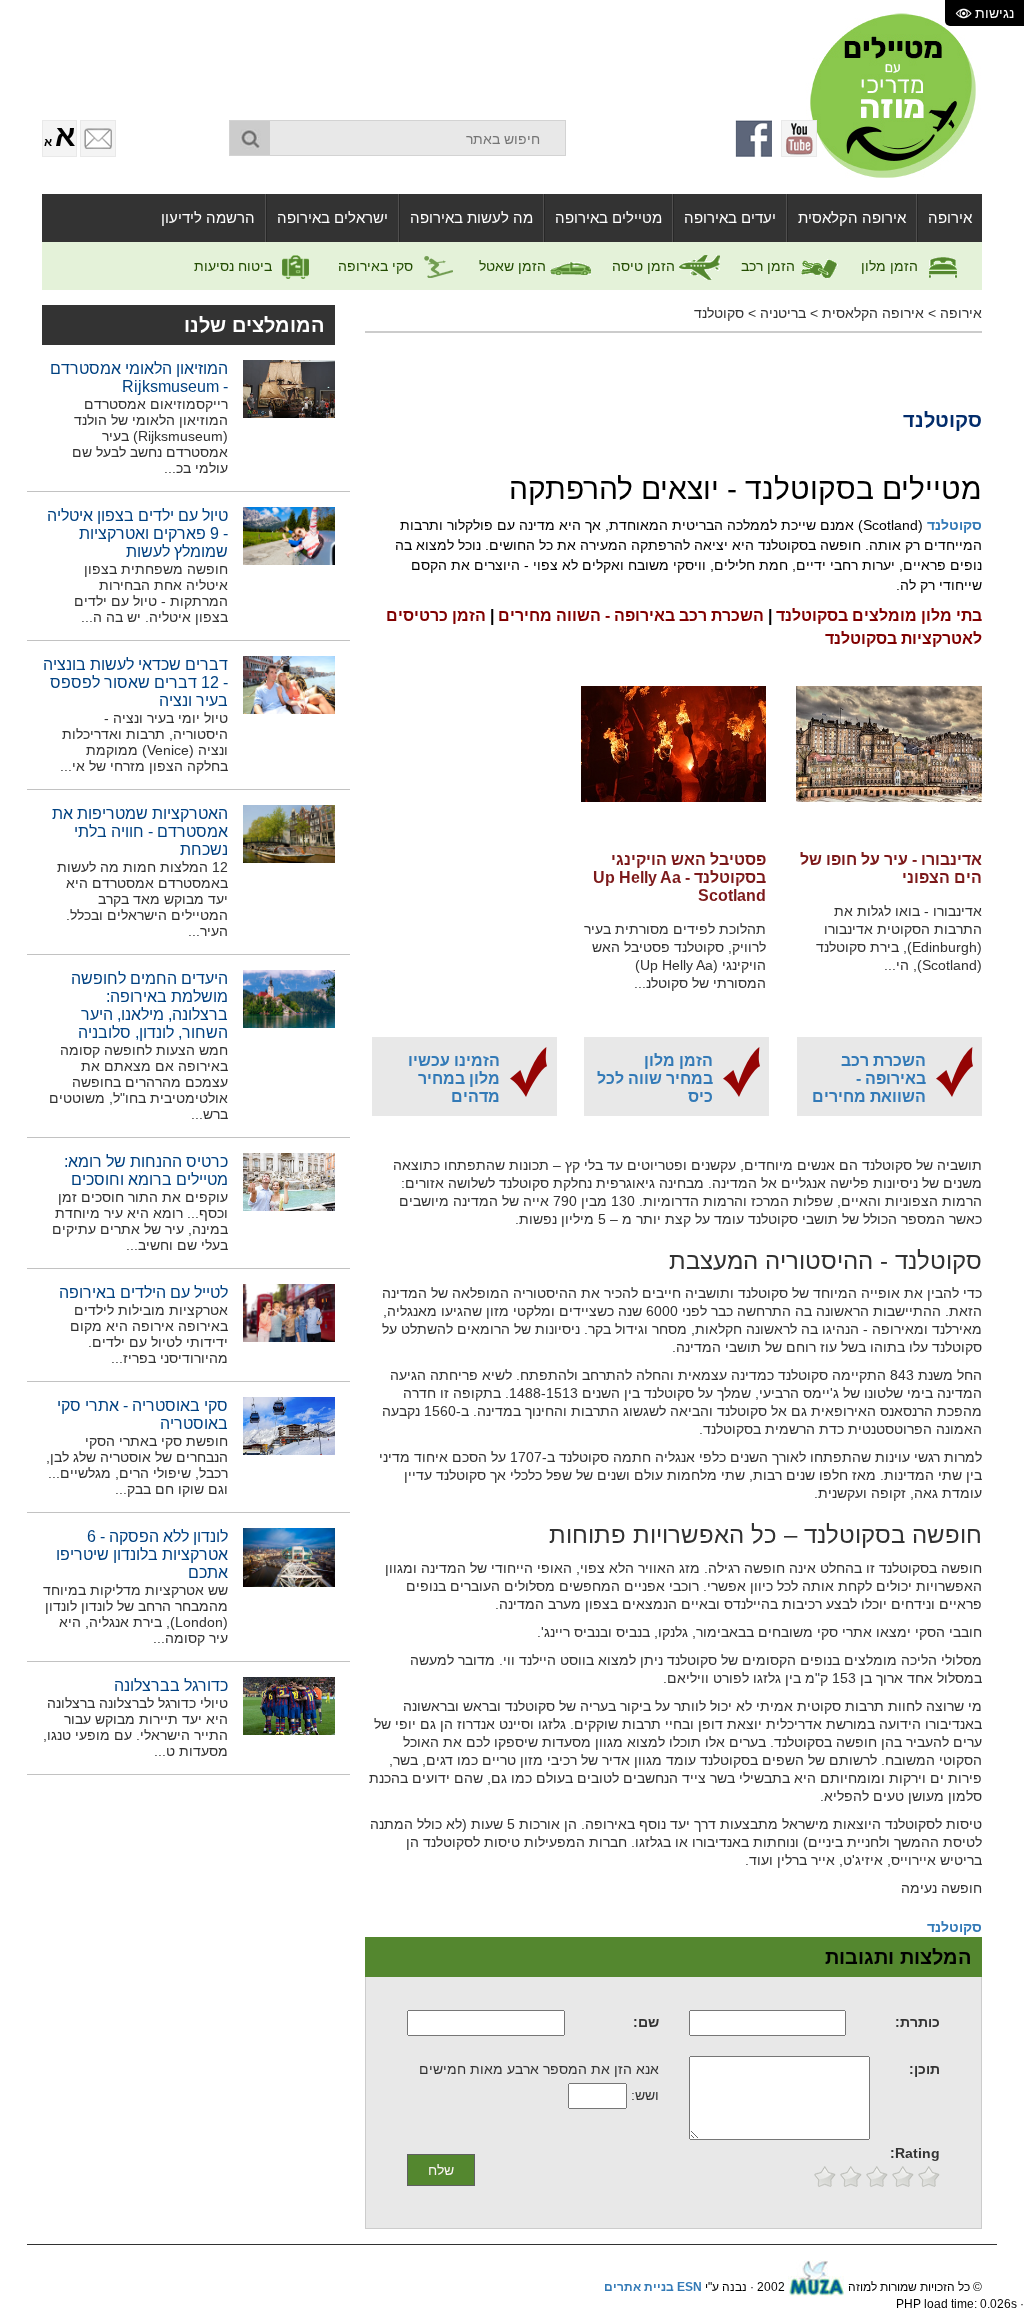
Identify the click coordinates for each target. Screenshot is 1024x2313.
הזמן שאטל (514, 266)
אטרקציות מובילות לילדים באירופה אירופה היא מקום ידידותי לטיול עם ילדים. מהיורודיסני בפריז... (149, 1334)
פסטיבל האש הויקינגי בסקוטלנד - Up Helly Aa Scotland (679, 877)
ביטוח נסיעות (235, 266)
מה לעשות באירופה (471, 217)
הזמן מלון (891, 266)
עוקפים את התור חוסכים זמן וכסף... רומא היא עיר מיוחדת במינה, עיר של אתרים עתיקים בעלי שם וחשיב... (140, 1221)
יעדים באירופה (730, 217)
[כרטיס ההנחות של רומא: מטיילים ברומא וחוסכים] (289, 1181)
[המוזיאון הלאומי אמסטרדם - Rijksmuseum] (289, 388)
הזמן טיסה (645, 266)
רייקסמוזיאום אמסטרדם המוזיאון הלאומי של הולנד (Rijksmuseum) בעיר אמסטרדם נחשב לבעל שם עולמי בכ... (150, 436)
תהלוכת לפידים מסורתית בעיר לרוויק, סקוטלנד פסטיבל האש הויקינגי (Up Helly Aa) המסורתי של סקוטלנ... (675, 956)
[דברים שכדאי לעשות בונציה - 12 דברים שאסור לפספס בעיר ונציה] (289, 684)
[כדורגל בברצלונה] (289, 1705)
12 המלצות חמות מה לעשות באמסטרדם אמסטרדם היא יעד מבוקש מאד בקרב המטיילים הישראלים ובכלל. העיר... (142, 899)
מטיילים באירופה (608, 217)
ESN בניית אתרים (653, 2287)
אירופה (950, 217)
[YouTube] (799, 138)
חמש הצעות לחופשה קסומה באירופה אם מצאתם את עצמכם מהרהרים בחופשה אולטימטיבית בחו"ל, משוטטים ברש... (138, 1082)
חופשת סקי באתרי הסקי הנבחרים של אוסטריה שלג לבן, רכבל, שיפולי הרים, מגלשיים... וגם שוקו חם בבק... (137, 1465)
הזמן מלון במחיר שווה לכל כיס (655, 1078)
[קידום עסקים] (816, 2287)
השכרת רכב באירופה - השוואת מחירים (869, 1078)
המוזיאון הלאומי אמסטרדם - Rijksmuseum (139, 377)
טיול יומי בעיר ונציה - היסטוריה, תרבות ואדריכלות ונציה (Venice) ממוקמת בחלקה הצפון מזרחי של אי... (144, 742)
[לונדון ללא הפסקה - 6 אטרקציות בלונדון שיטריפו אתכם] (289, 1557)
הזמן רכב (770, 266)
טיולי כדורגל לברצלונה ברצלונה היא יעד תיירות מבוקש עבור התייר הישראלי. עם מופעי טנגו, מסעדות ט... (135, 1727)
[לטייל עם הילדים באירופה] (289, 1312)
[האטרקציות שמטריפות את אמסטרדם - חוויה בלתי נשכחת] (289, 833)
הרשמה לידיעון (208, 217)
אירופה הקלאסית (852, 217)
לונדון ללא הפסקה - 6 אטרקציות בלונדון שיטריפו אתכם (142, 1554)
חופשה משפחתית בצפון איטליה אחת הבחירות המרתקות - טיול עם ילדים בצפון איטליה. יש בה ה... (151, 593)
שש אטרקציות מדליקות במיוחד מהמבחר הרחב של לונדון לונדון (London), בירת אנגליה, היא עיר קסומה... (135, 1614)
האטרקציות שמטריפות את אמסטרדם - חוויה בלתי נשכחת (140, 831)
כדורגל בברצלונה (171, 1685)
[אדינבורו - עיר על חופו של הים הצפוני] (889, 756)
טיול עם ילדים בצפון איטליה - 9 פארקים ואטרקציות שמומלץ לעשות (137, 533)
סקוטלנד (719, 313)
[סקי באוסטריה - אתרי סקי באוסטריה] (289, 1425)
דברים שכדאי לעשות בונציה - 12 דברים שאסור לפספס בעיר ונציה (135, 682)
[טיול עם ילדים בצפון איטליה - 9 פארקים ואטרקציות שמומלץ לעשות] (289, 535)
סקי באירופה (377, 266)
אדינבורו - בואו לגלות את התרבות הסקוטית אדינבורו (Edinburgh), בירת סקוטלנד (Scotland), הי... (899, 938)
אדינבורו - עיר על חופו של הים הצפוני (891, 868)
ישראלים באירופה (332, 217)
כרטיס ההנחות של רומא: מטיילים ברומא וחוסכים (146, 1170)
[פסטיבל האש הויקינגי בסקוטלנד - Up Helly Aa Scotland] (674, 756)
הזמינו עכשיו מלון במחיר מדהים (454, 1078)
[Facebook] (755, 138)
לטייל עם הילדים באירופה (143, 1292)
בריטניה (783, 313)
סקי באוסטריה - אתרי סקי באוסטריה (142, 1414)
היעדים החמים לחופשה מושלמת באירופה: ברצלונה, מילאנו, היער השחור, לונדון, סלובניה (149, 1005)
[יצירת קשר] (98, 138)
